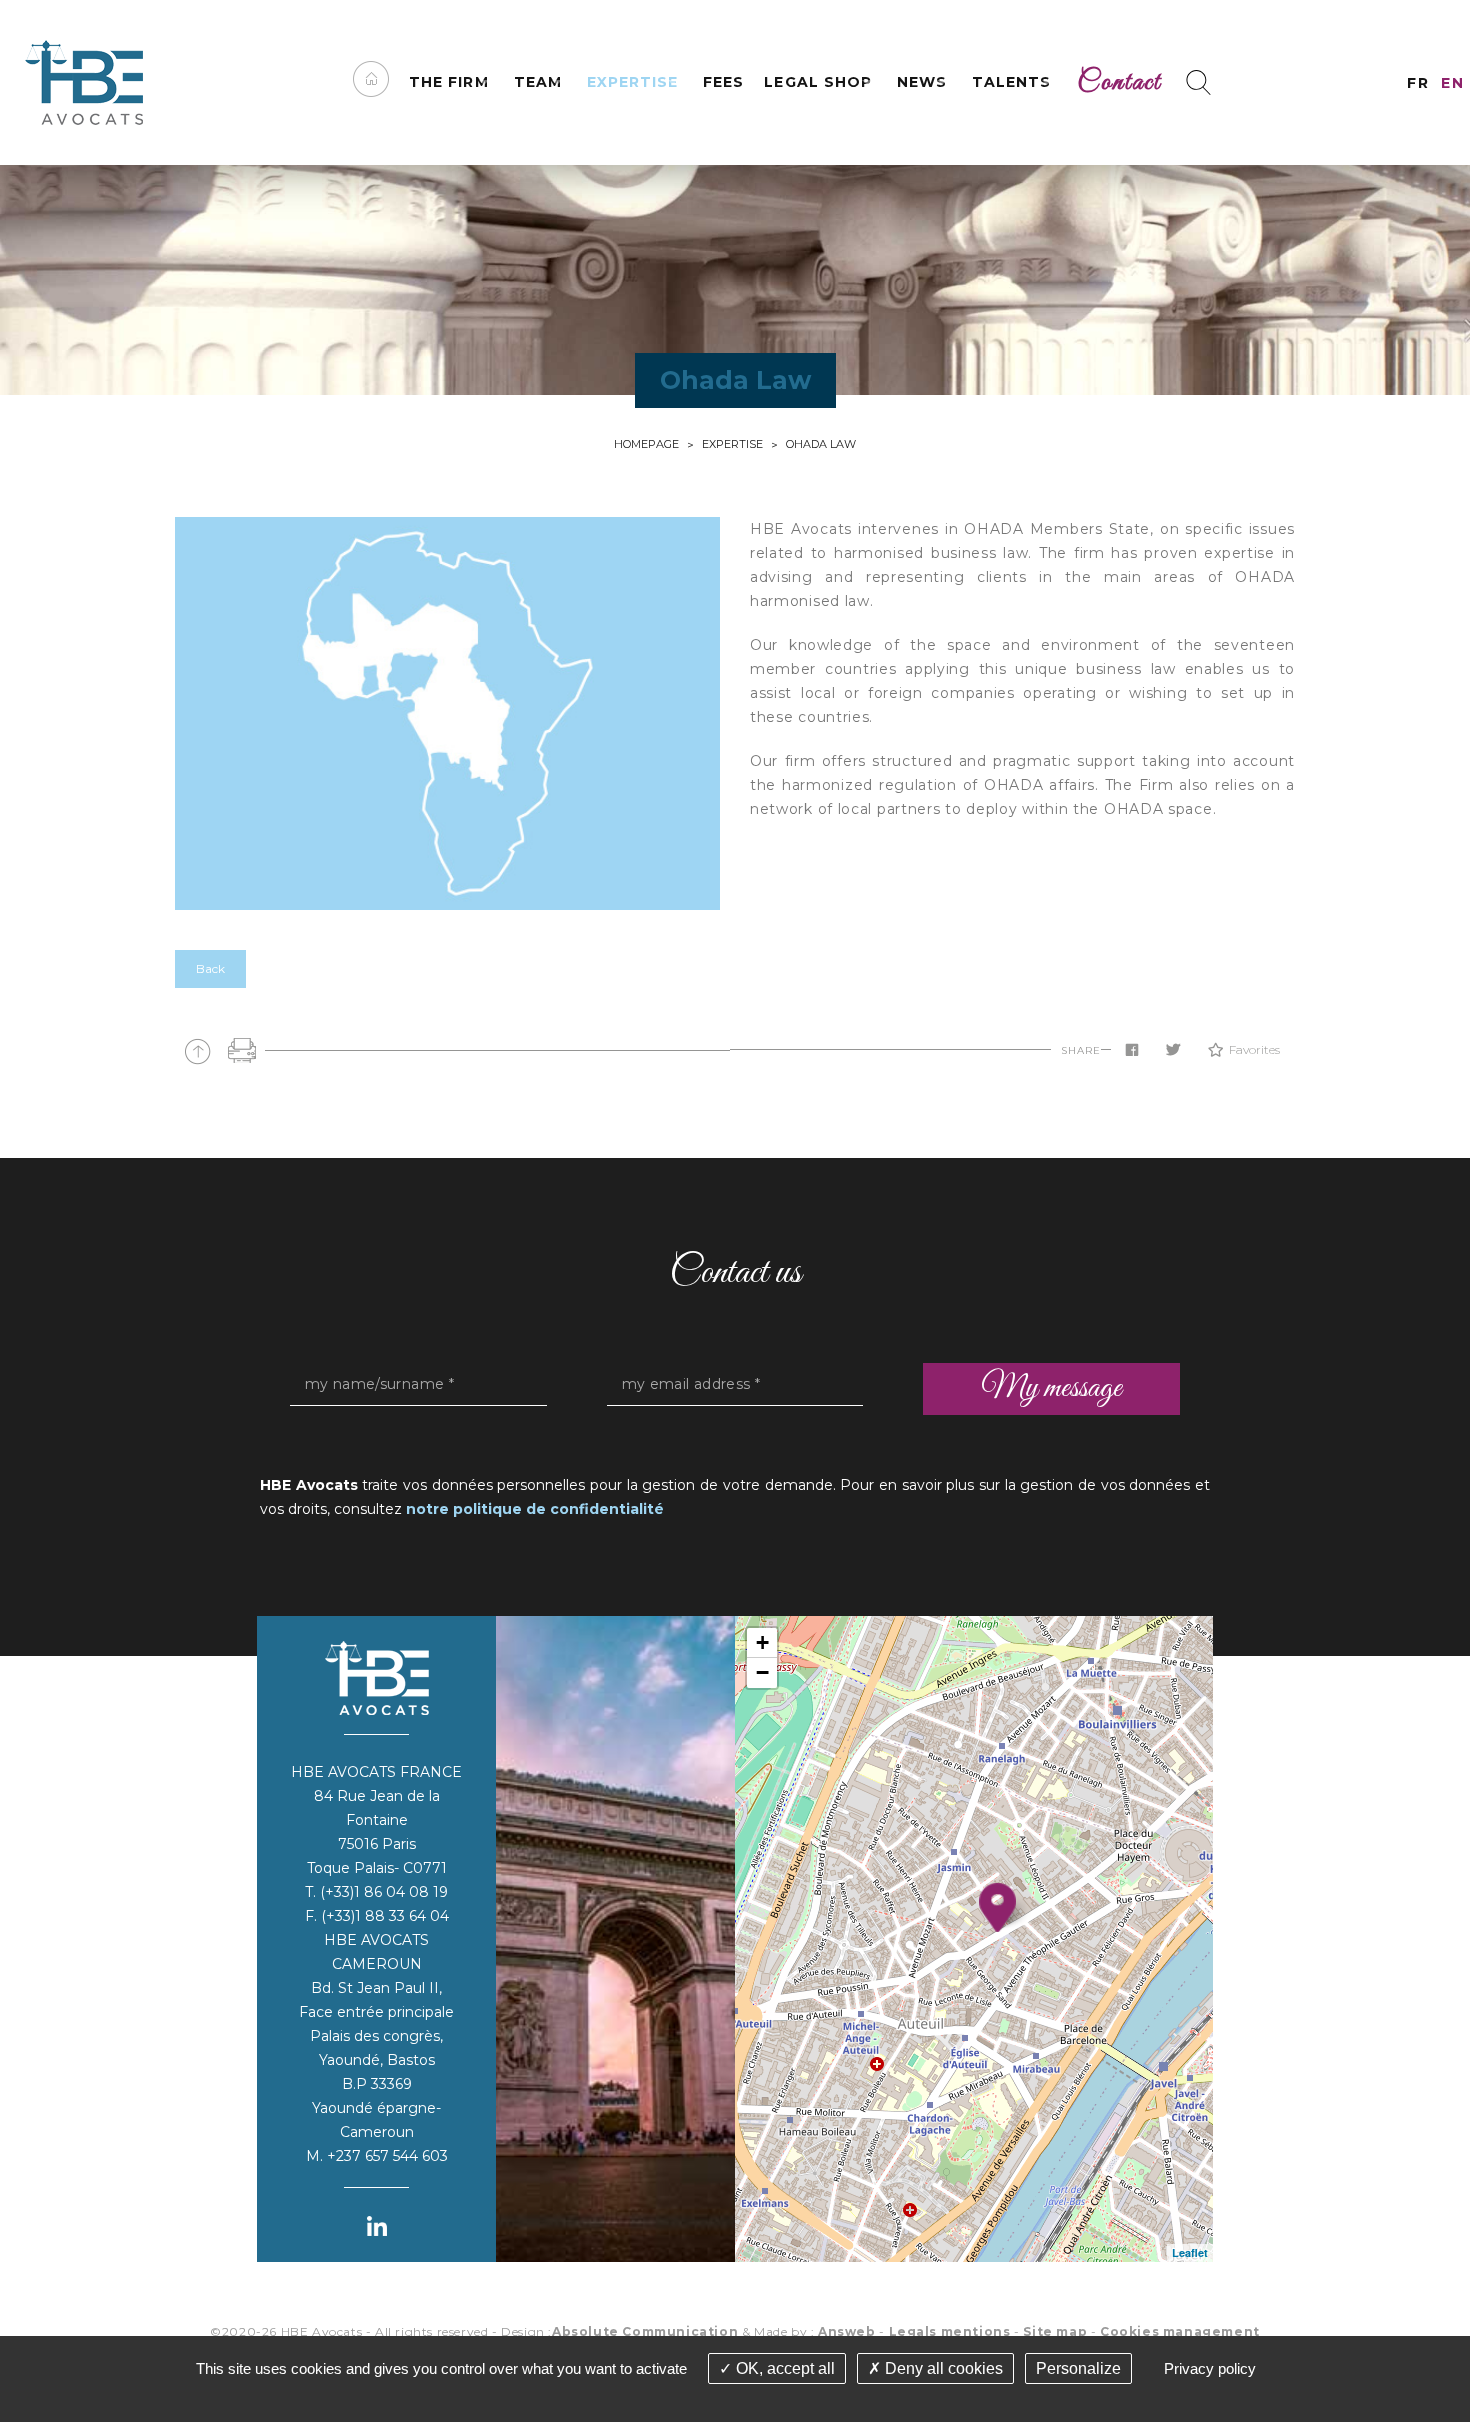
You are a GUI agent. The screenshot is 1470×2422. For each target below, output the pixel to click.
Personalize (1078, 2368)
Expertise (632, 82)
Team (538, 82)
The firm (448, 82)
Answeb (847, 2331)
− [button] (762, 1672)
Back (210, 968)
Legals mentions (950, 2331)
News (922, 82)
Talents (1011, 82)
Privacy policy (1210, 2368)
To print (242, 1050)
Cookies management (1180, 2331)
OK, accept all (783, 2368)
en (1452, 83)
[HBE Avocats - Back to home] (84, 82)
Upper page (197, 1050)
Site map (1055, 2331)
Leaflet (1190, 2252)
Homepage (646, 444)
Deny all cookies (942, 2368)
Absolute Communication (645, 2331)
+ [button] (762, 1642)
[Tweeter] (1173, 1050)
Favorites (1254, 1049)
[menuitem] (371, 82)
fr (1418, 83)
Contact (1119, 82)
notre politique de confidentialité (535, 1509)
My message (1051, 1389)
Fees (723, 82)
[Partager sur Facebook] (1132, 1050)
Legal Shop (818, 82)
